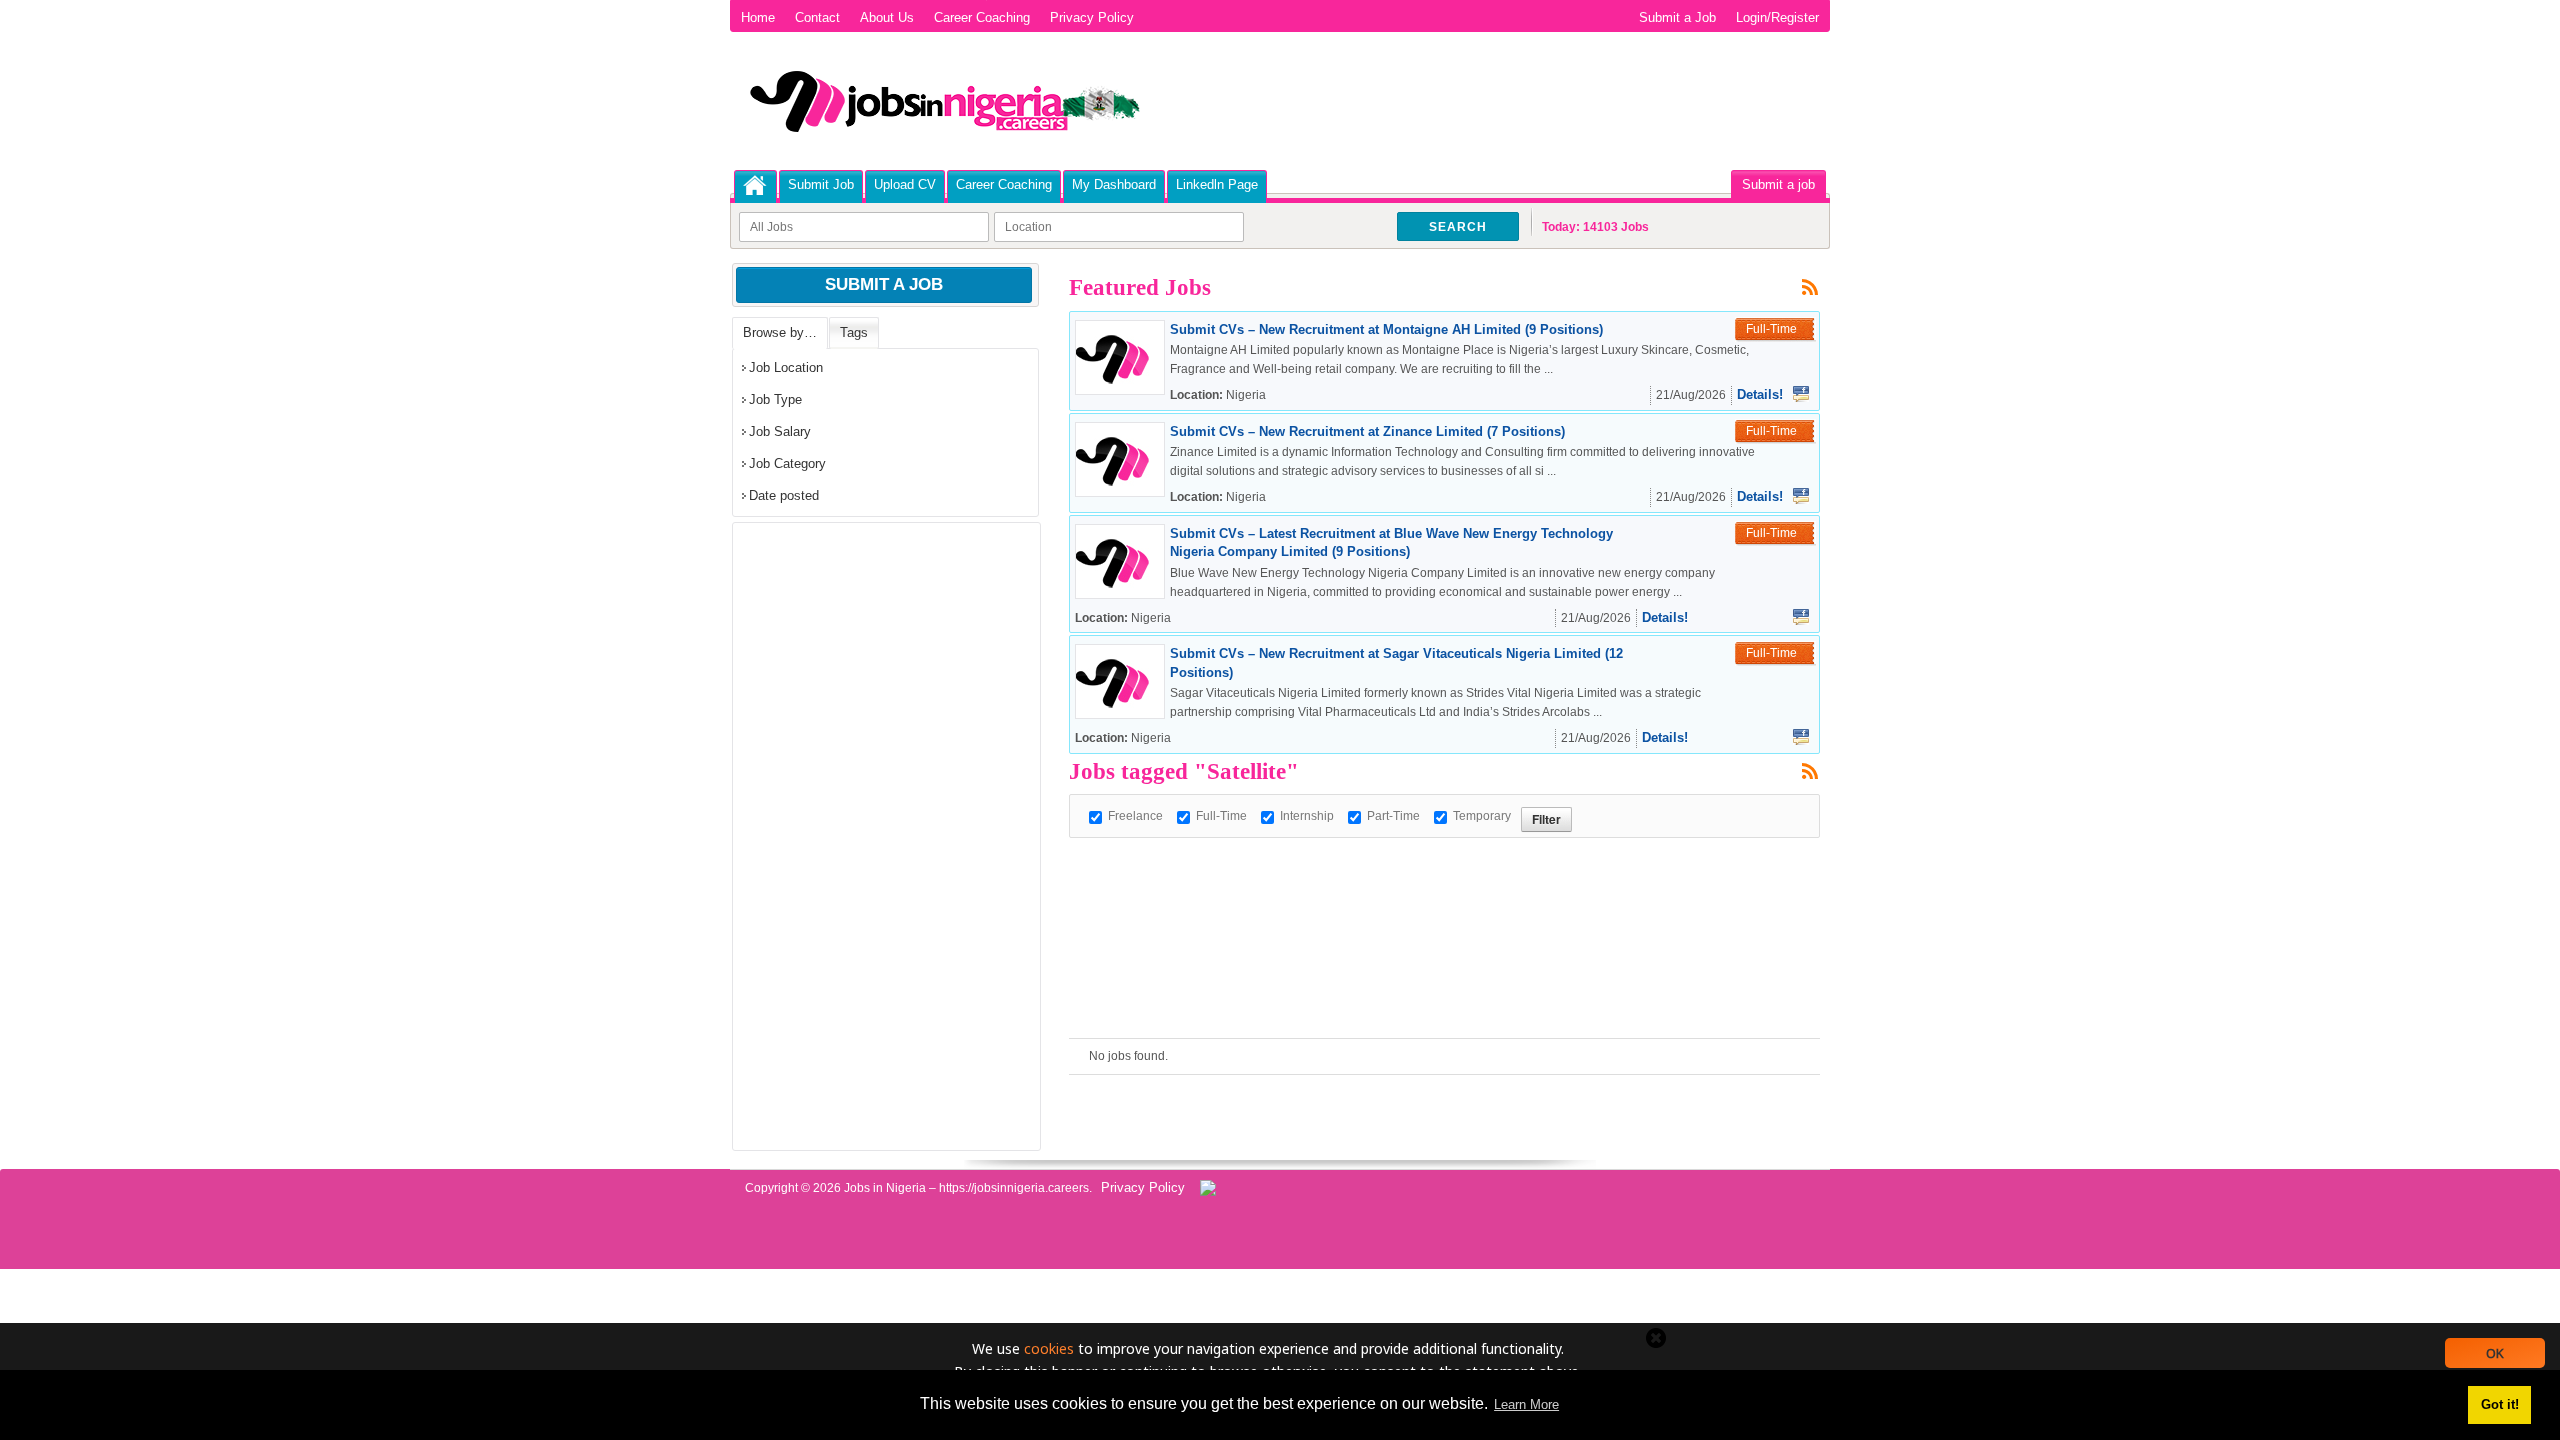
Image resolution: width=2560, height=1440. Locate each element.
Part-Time (1393, 816)
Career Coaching (982, 17)
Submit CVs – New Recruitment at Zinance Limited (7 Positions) (1367, 431)
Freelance (1135, 816)
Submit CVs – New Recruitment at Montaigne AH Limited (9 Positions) (1386, 329)
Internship (1307, 816)
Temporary (1482, 816)
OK (2495, 1353)
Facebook (1801, 394)
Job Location (786, 367)
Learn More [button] (1526, 1404)
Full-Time (1221, 816)
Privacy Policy (1092, 17)
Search (1458, 227)
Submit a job (1778, 184)
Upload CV (905, 184)
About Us (887, 17)
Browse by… (780, 332)
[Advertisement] (1433, 883)
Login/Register (1777, 17)
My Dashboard (1114, 184)
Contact (817, 17)
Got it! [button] (2500, 1404)
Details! (1760, 394)
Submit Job (821, 184)
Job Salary (780, 431)
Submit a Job (1677, 17)
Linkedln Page (1217, 184)
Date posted (784, 495)
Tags (854, 332)
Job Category (787, 463)
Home (758, 17)
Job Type (775, 399)
